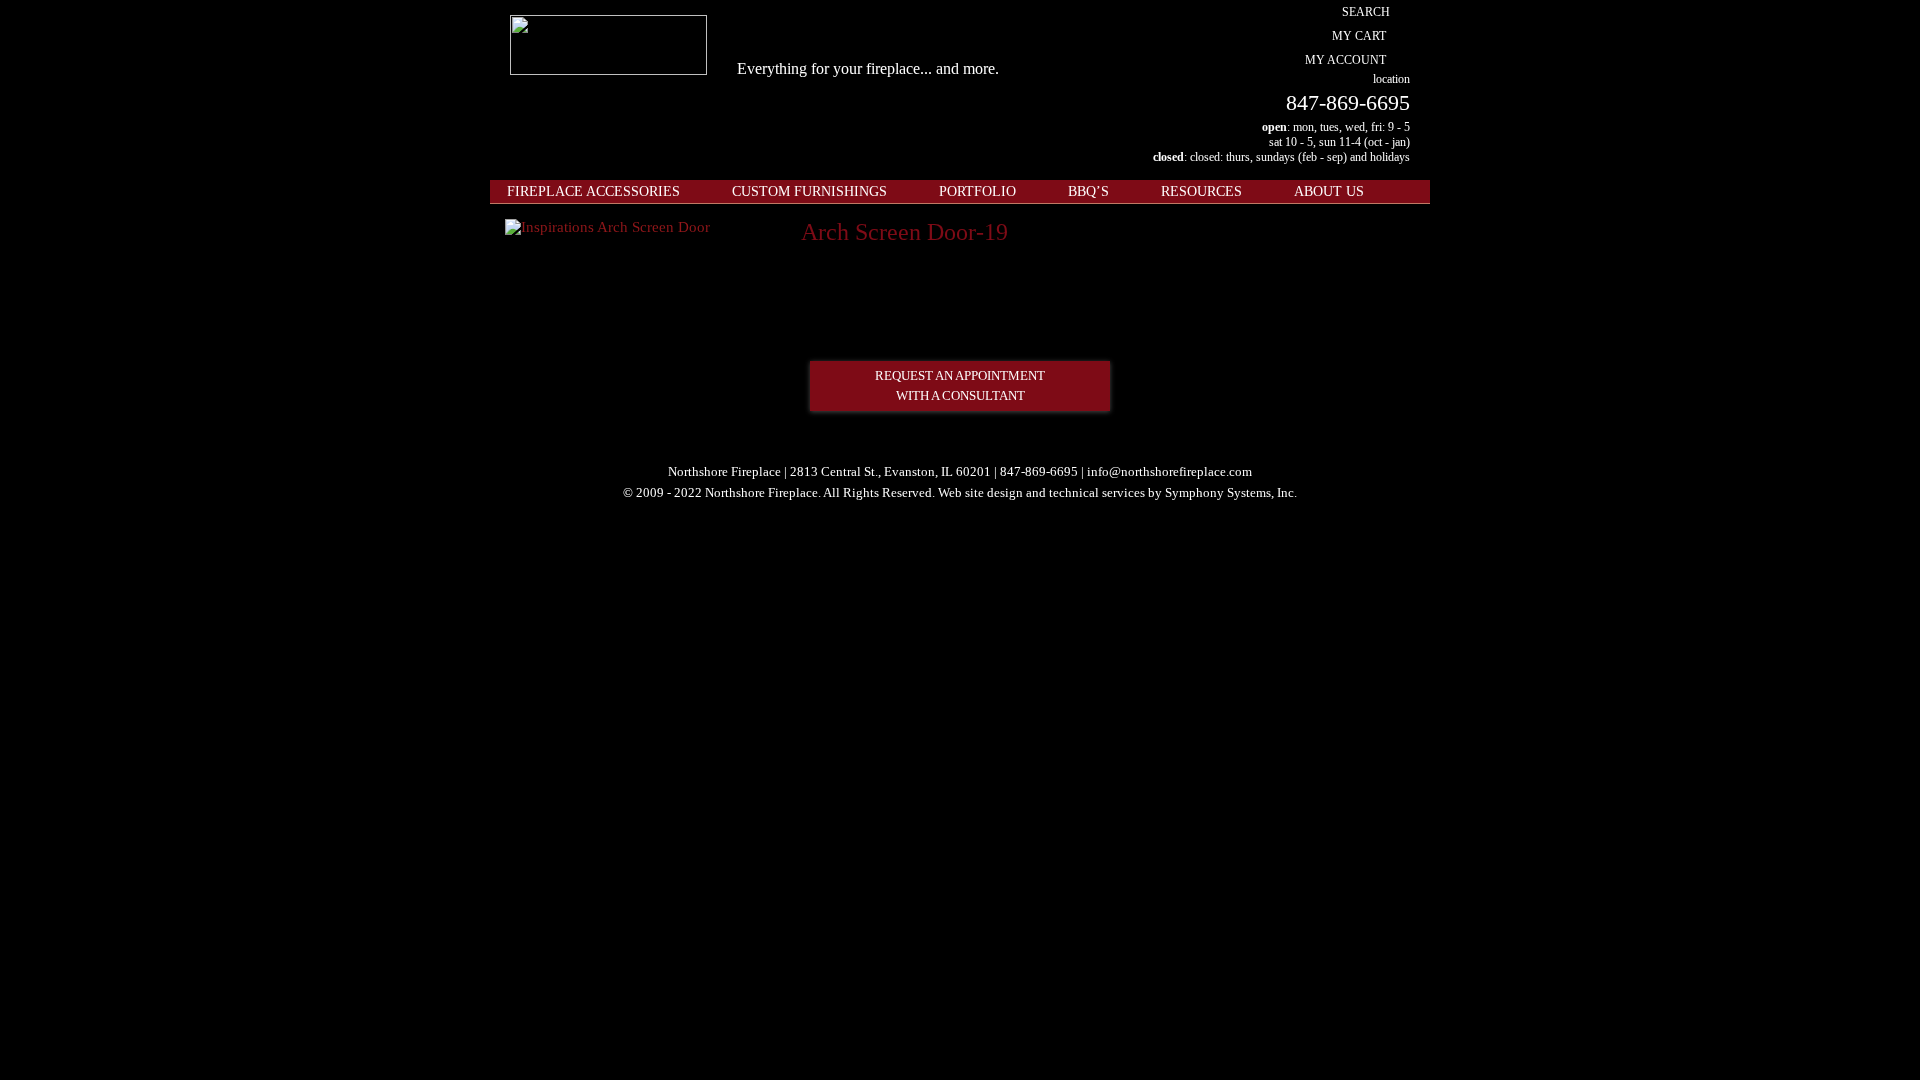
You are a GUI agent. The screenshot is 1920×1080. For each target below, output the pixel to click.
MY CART (1359, 36)
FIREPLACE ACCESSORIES (593, 191)
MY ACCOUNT (1345, 60)
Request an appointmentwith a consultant (960, 385)
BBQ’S (1088, 191)
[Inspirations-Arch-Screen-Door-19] (607, 227)
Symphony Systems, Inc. (1231, 492)
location (1391, 79)
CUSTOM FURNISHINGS (809, 191)
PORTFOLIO (977, 191)
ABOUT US (1329, 191)
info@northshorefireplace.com (1169, 471)
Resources (1201, 191)
